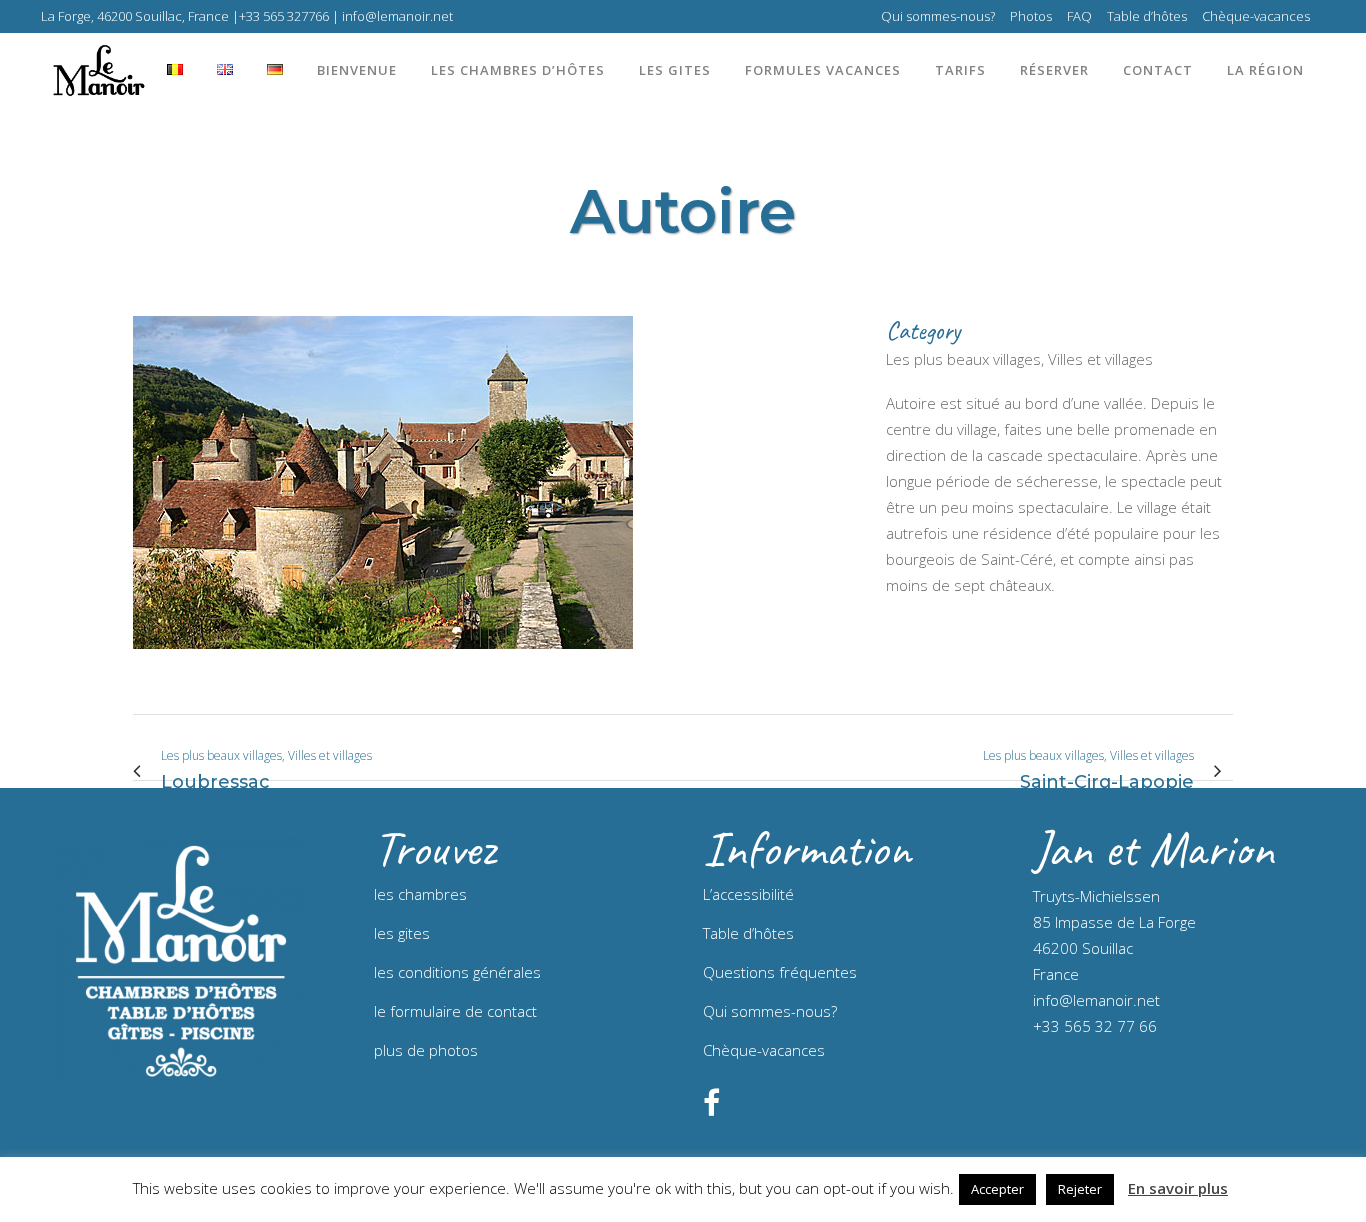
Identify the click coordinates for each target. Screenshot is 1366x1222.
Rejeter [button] (1080, 1189)
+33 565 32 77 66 (1095, 1026)
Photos (1031, 16)
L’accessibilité (748, 894)
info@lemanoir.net (1096, 1000)
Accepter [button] (997, 1189)
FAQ (1079, 16)
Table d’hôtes (1147, 16)
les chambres (420, 894)
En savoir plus (1178, 1188)
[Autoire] (383, 661)
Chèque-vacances (1256, 16)
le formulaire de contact (455, 1011)
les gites (402, 933)
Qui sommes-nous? (938, 16)
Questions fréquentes (780, 972)
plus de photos (426, 1050)
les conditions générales (457, 972)
